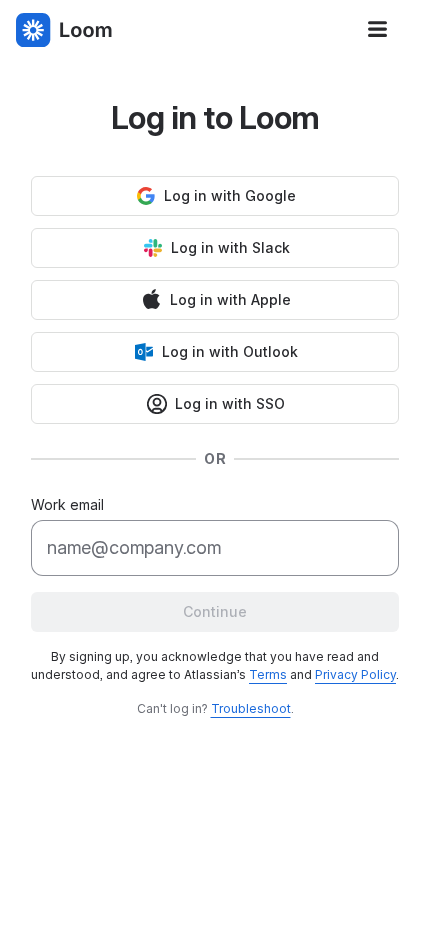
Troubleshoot (251, 708)
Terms (268, 674)
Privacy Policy (355, 674)
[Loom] (64, 30)
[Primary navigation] (378, 30)
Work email (67, 504)
